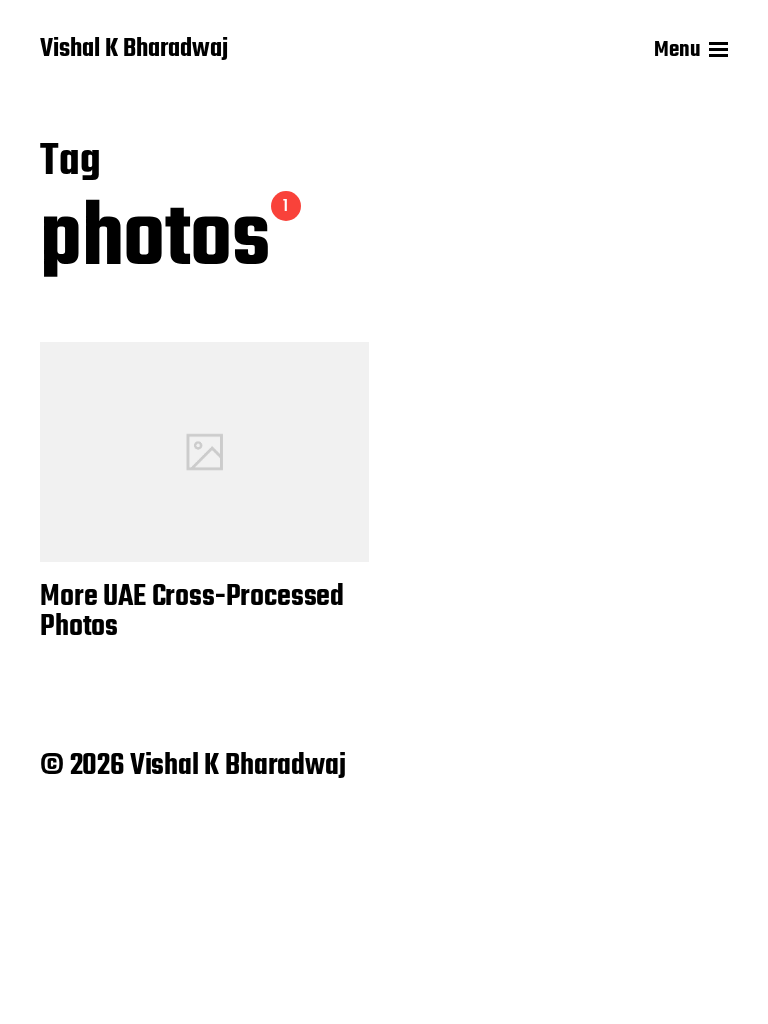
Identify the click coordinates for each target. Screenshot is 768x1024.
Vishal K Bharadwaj (134, 50)
